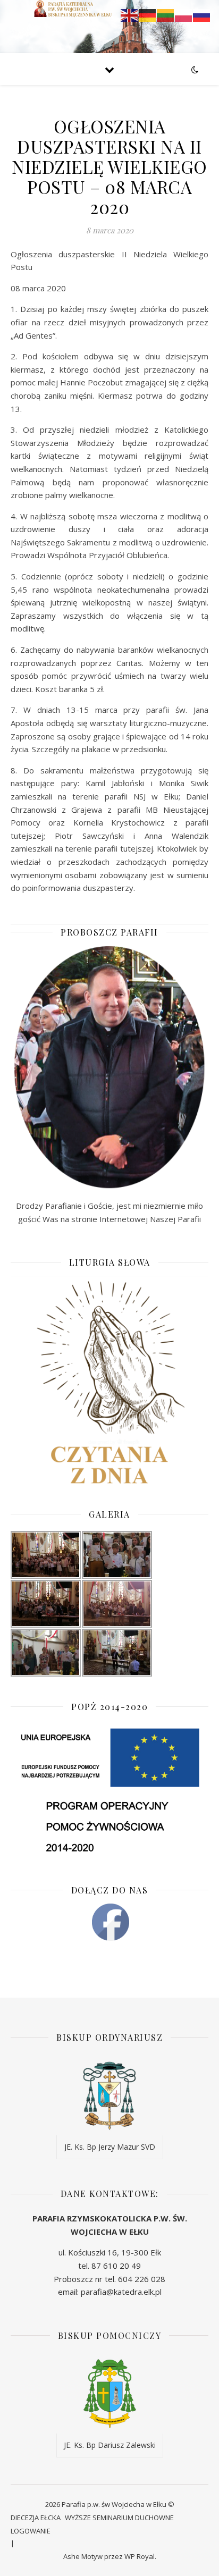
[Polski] (184, 14)
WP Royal (140, 2556)
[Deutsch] (148, 14)
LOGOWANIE (31, 2531)
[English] (130, 14)
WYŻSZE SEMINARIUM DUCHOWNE (119, 2518)
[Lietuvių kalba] (166, 14)
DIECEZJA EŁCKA (36, 2518)
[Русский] (202, 14)
